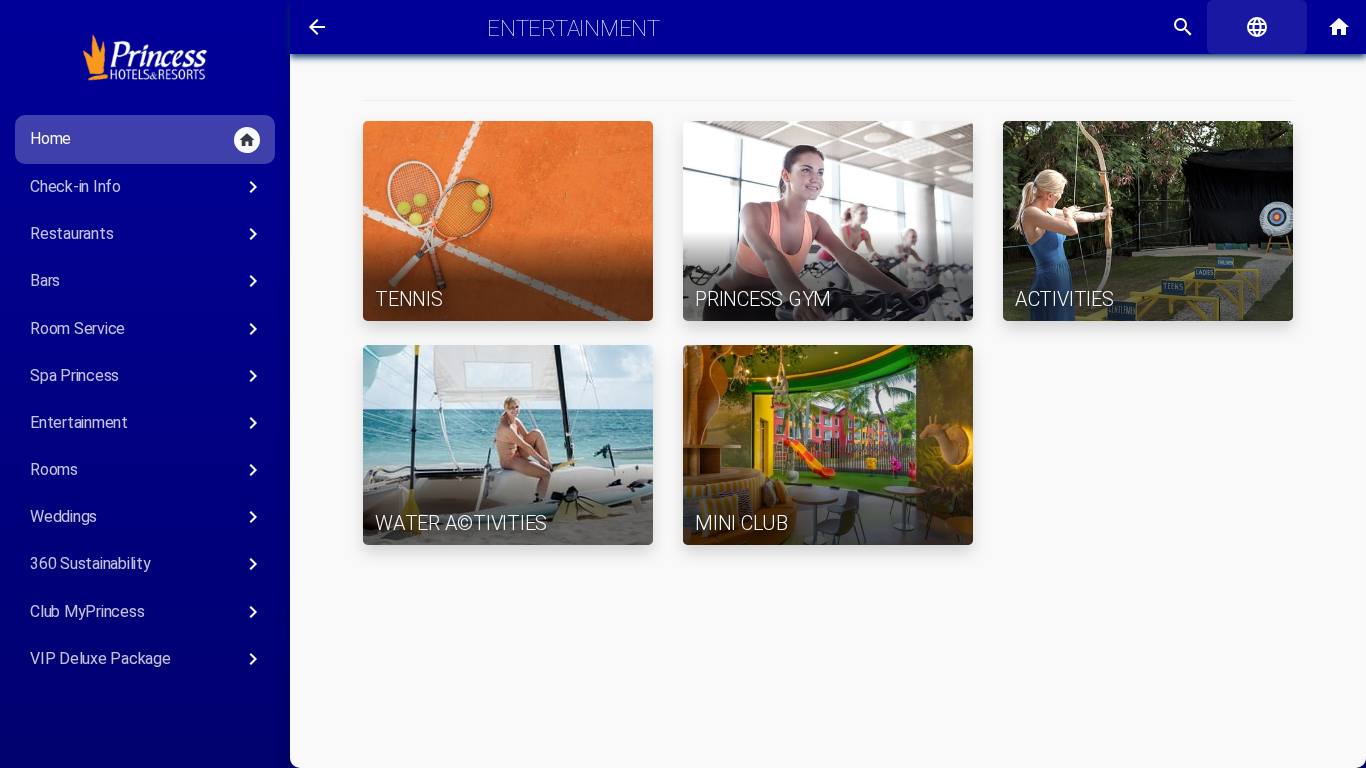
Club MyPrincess (147, 612)
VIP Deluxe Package (147, 659)
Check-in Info (147, 187)
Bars (147, 281)
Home (143, 139)
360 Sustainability (147, 564)
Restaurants (147, 234)
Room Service (147, 329)
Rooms (147, 470)
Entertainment (147, 423)
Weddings (147, 517)
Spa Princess (147, 376)
